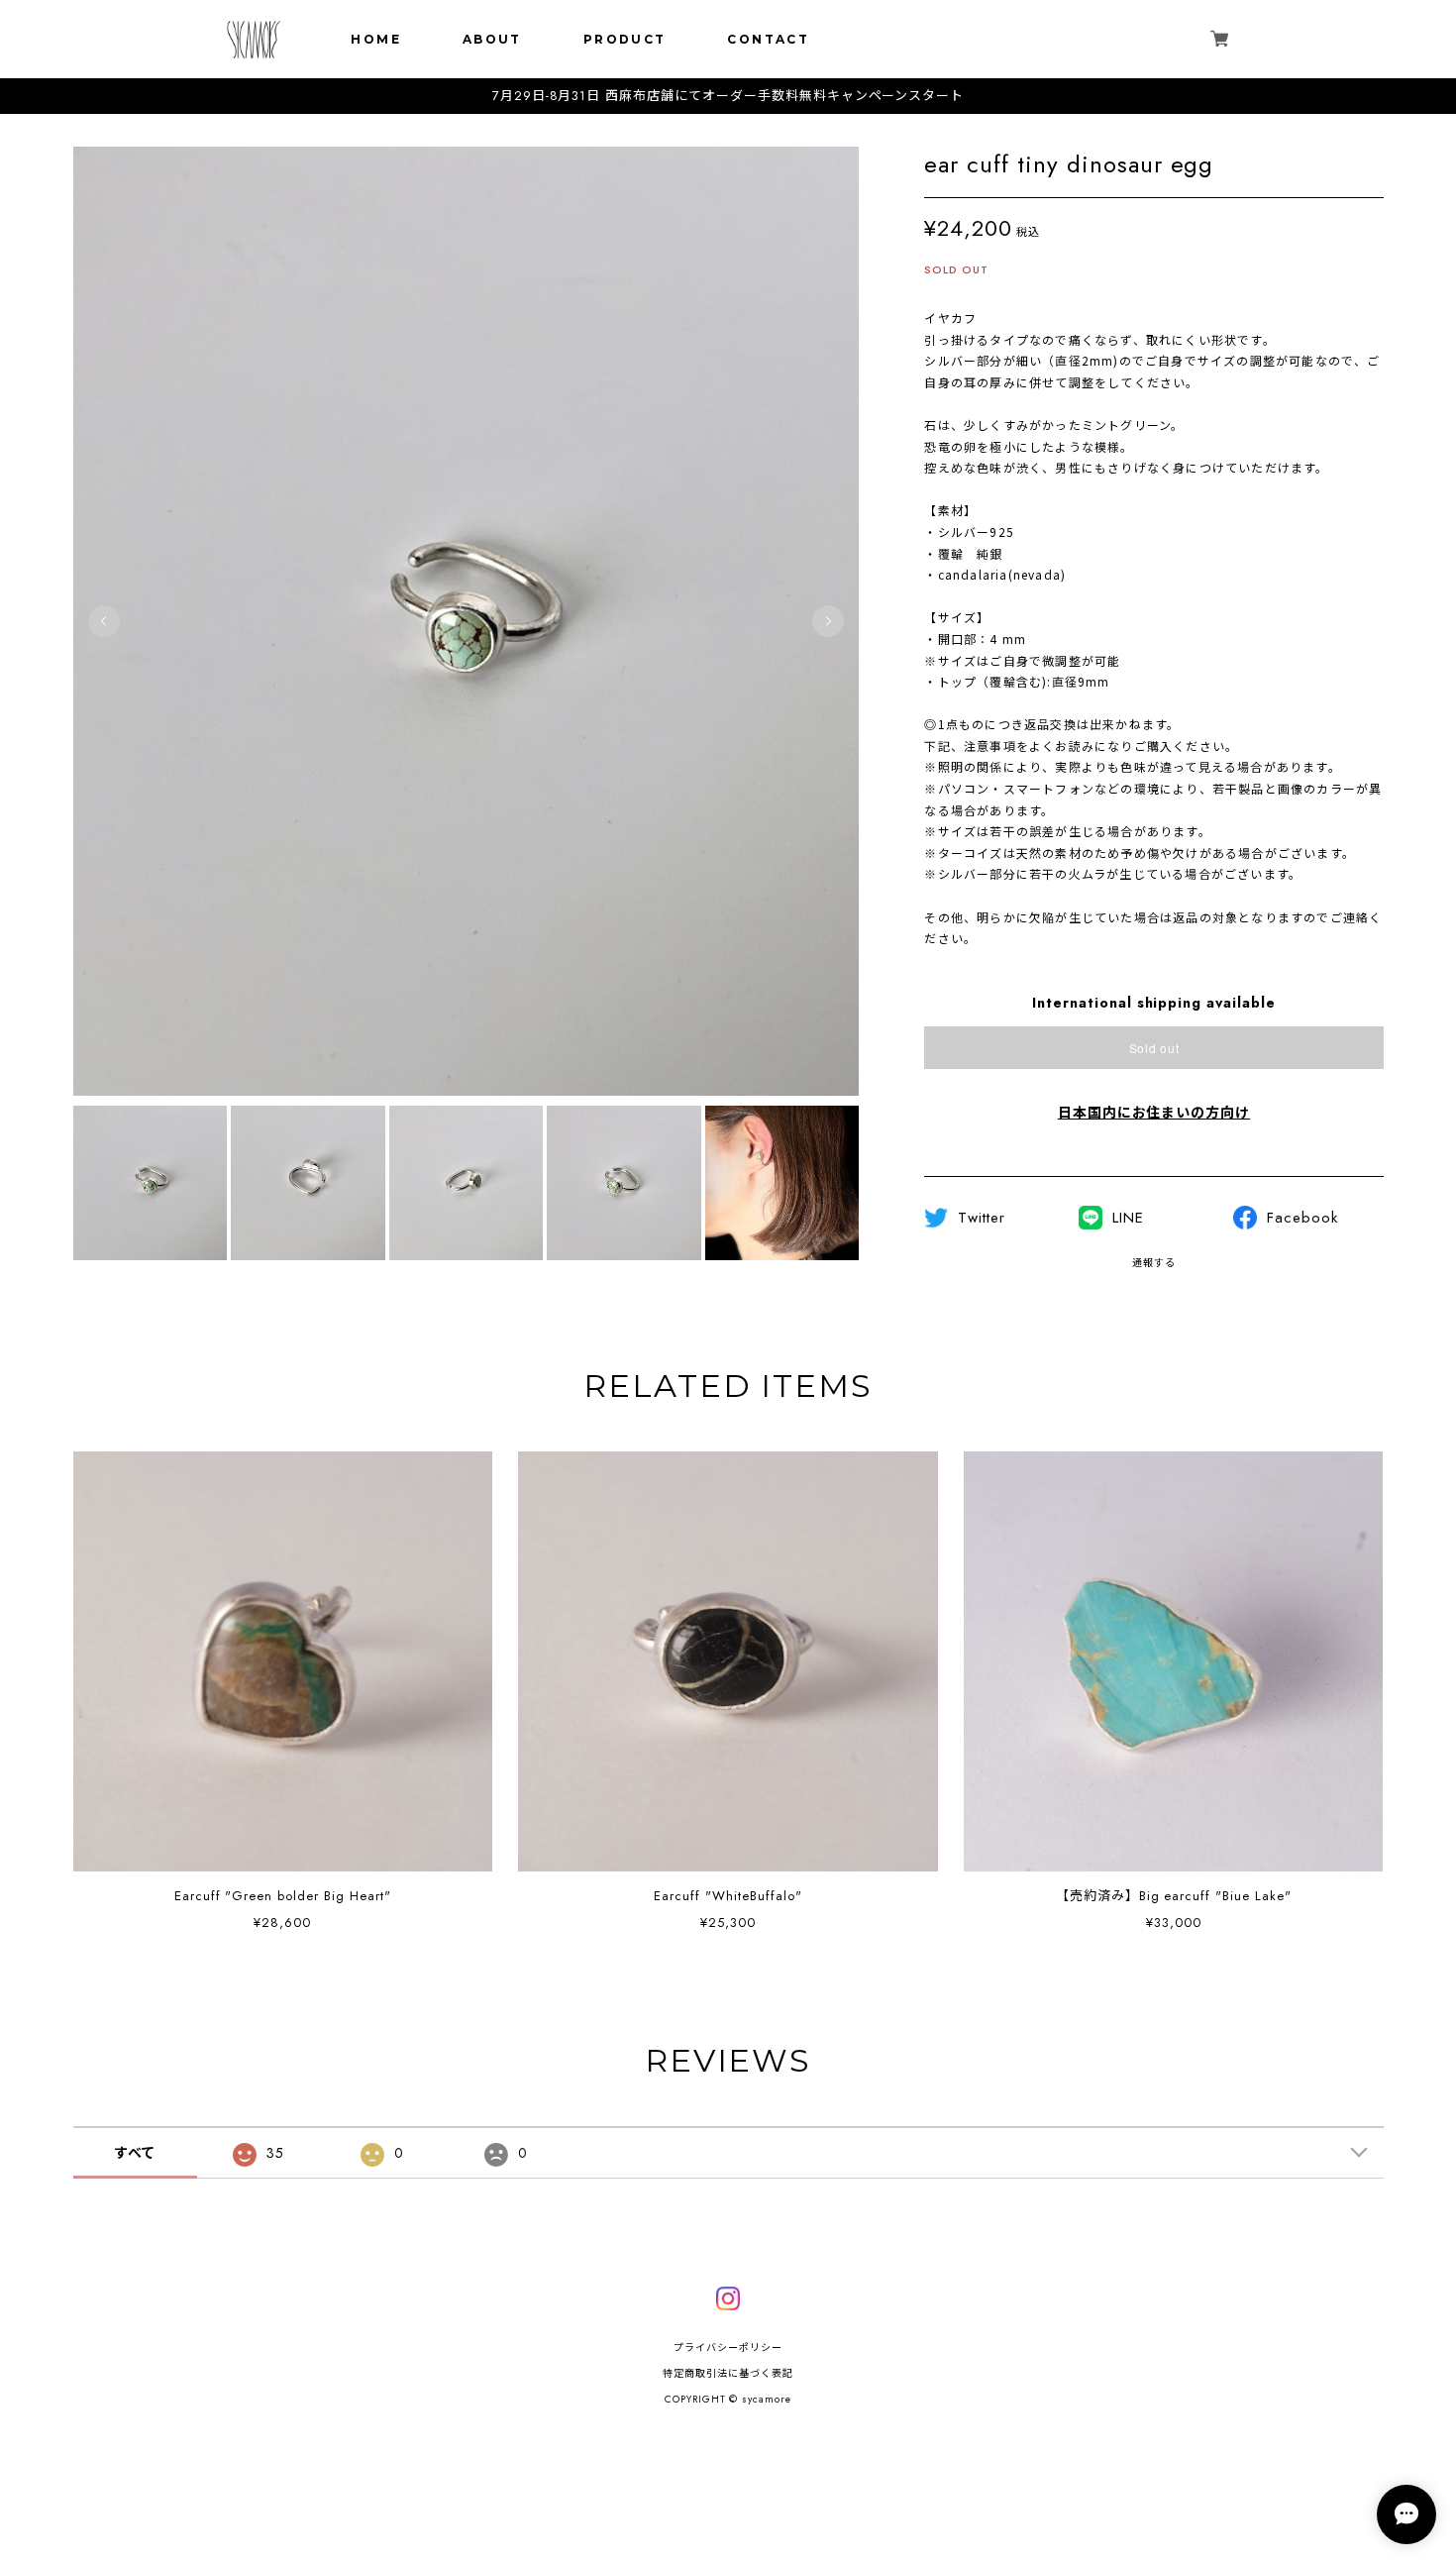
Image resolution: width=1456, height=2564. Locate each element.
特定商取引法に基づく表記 (728, 2373)
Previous (104, 621)
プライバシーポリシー (728, 2348)
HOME (376, 39)
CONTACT (768, 39)
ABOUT (492, 39)
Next (828, 621)
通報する (1154, 1263)
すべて (135, 2153)
